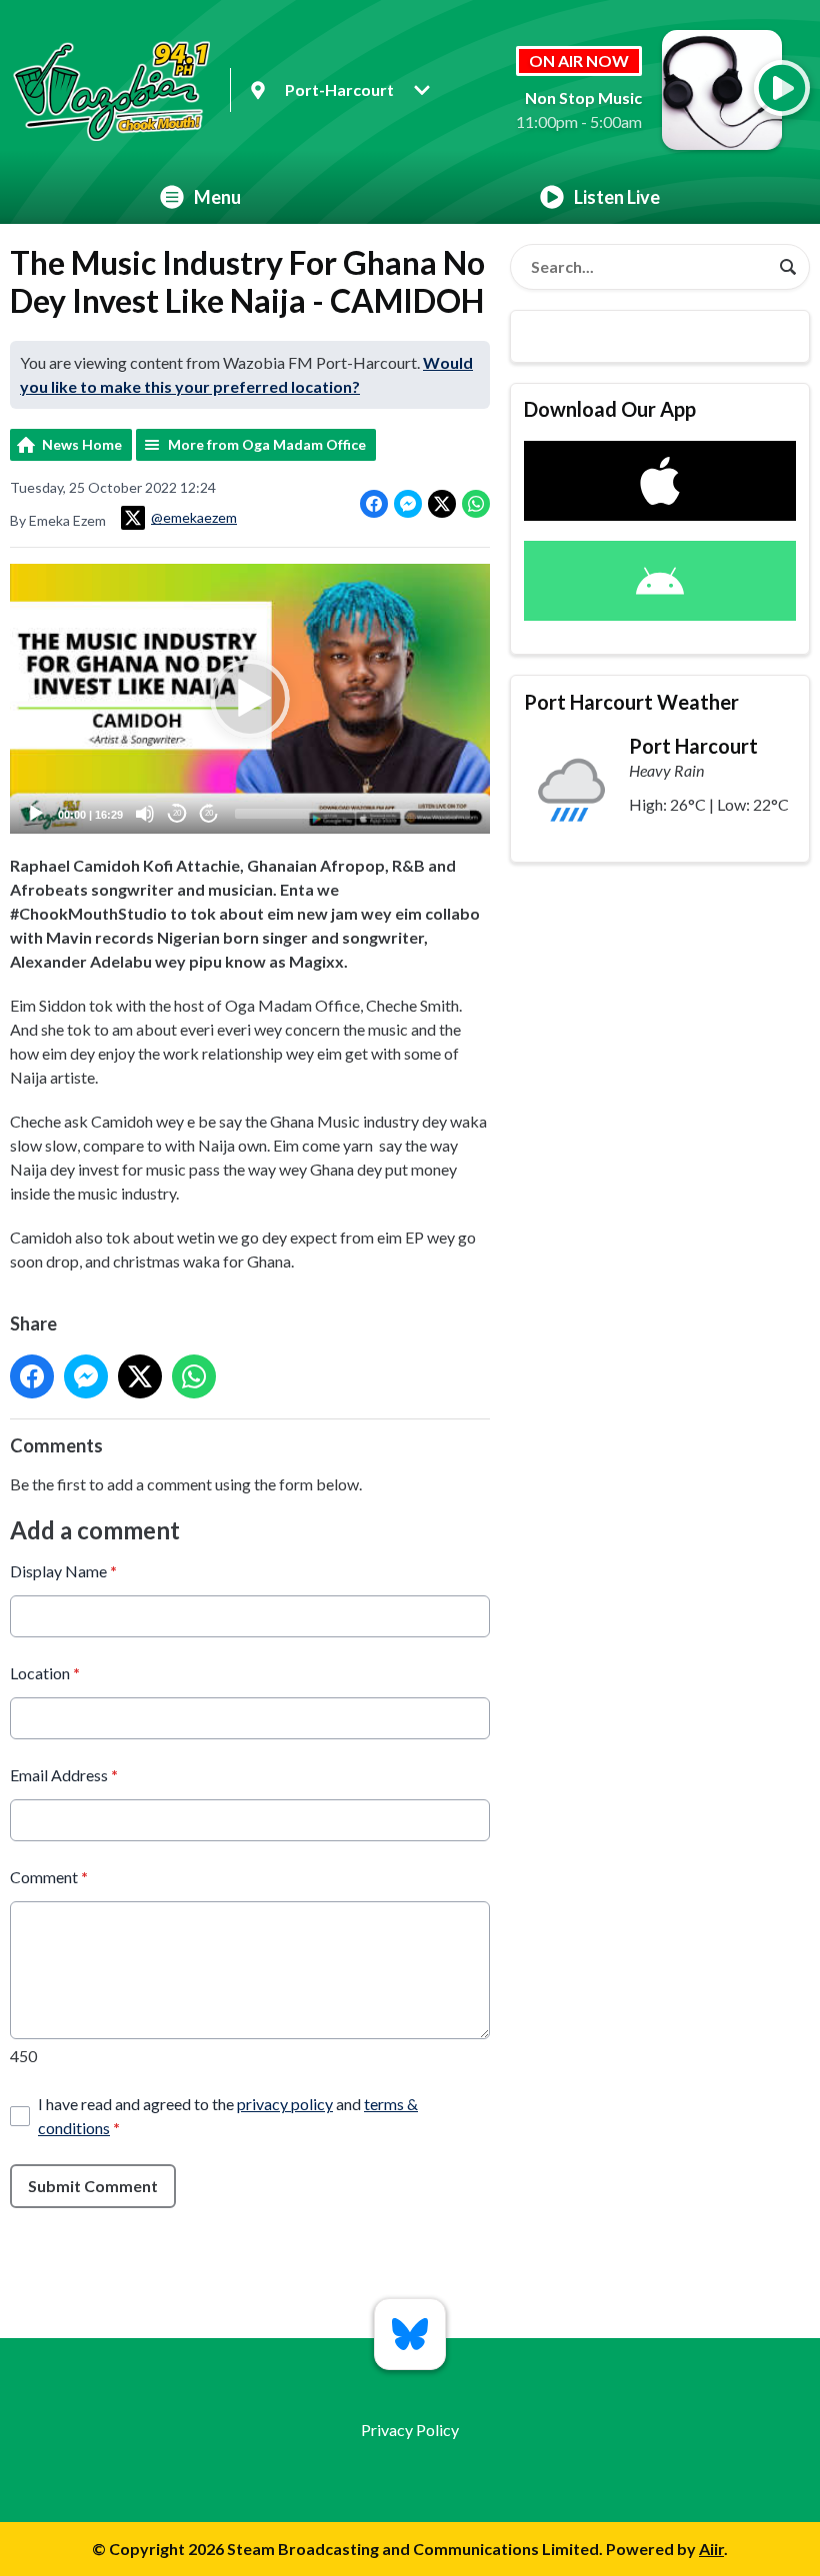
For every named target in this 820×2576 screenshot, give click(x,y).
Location (45, 1673)
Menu (217, 197)
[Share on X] (442, 504)
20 (177, 813)
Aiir (711, 2549)
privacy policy (285, 2104)
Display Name (63, 1571)
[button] (250, 699)
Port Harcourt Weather (631, 702)
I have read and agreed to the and (228, 2116)
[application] (250, 699)
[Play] (36, 814)
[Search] (788, 267)
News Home (82, 444)
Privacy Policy (410, 2430)
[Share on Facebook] (374, 504)
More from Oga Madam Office (267, 444)
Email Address (64, 1775)
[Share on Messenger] (408, 504)
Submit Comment (93, 2186)
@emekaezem (194, 517)
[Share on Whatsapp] (476, 504)
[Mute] (145, 814)
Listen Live (617, 197)
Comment (49, 1877)
